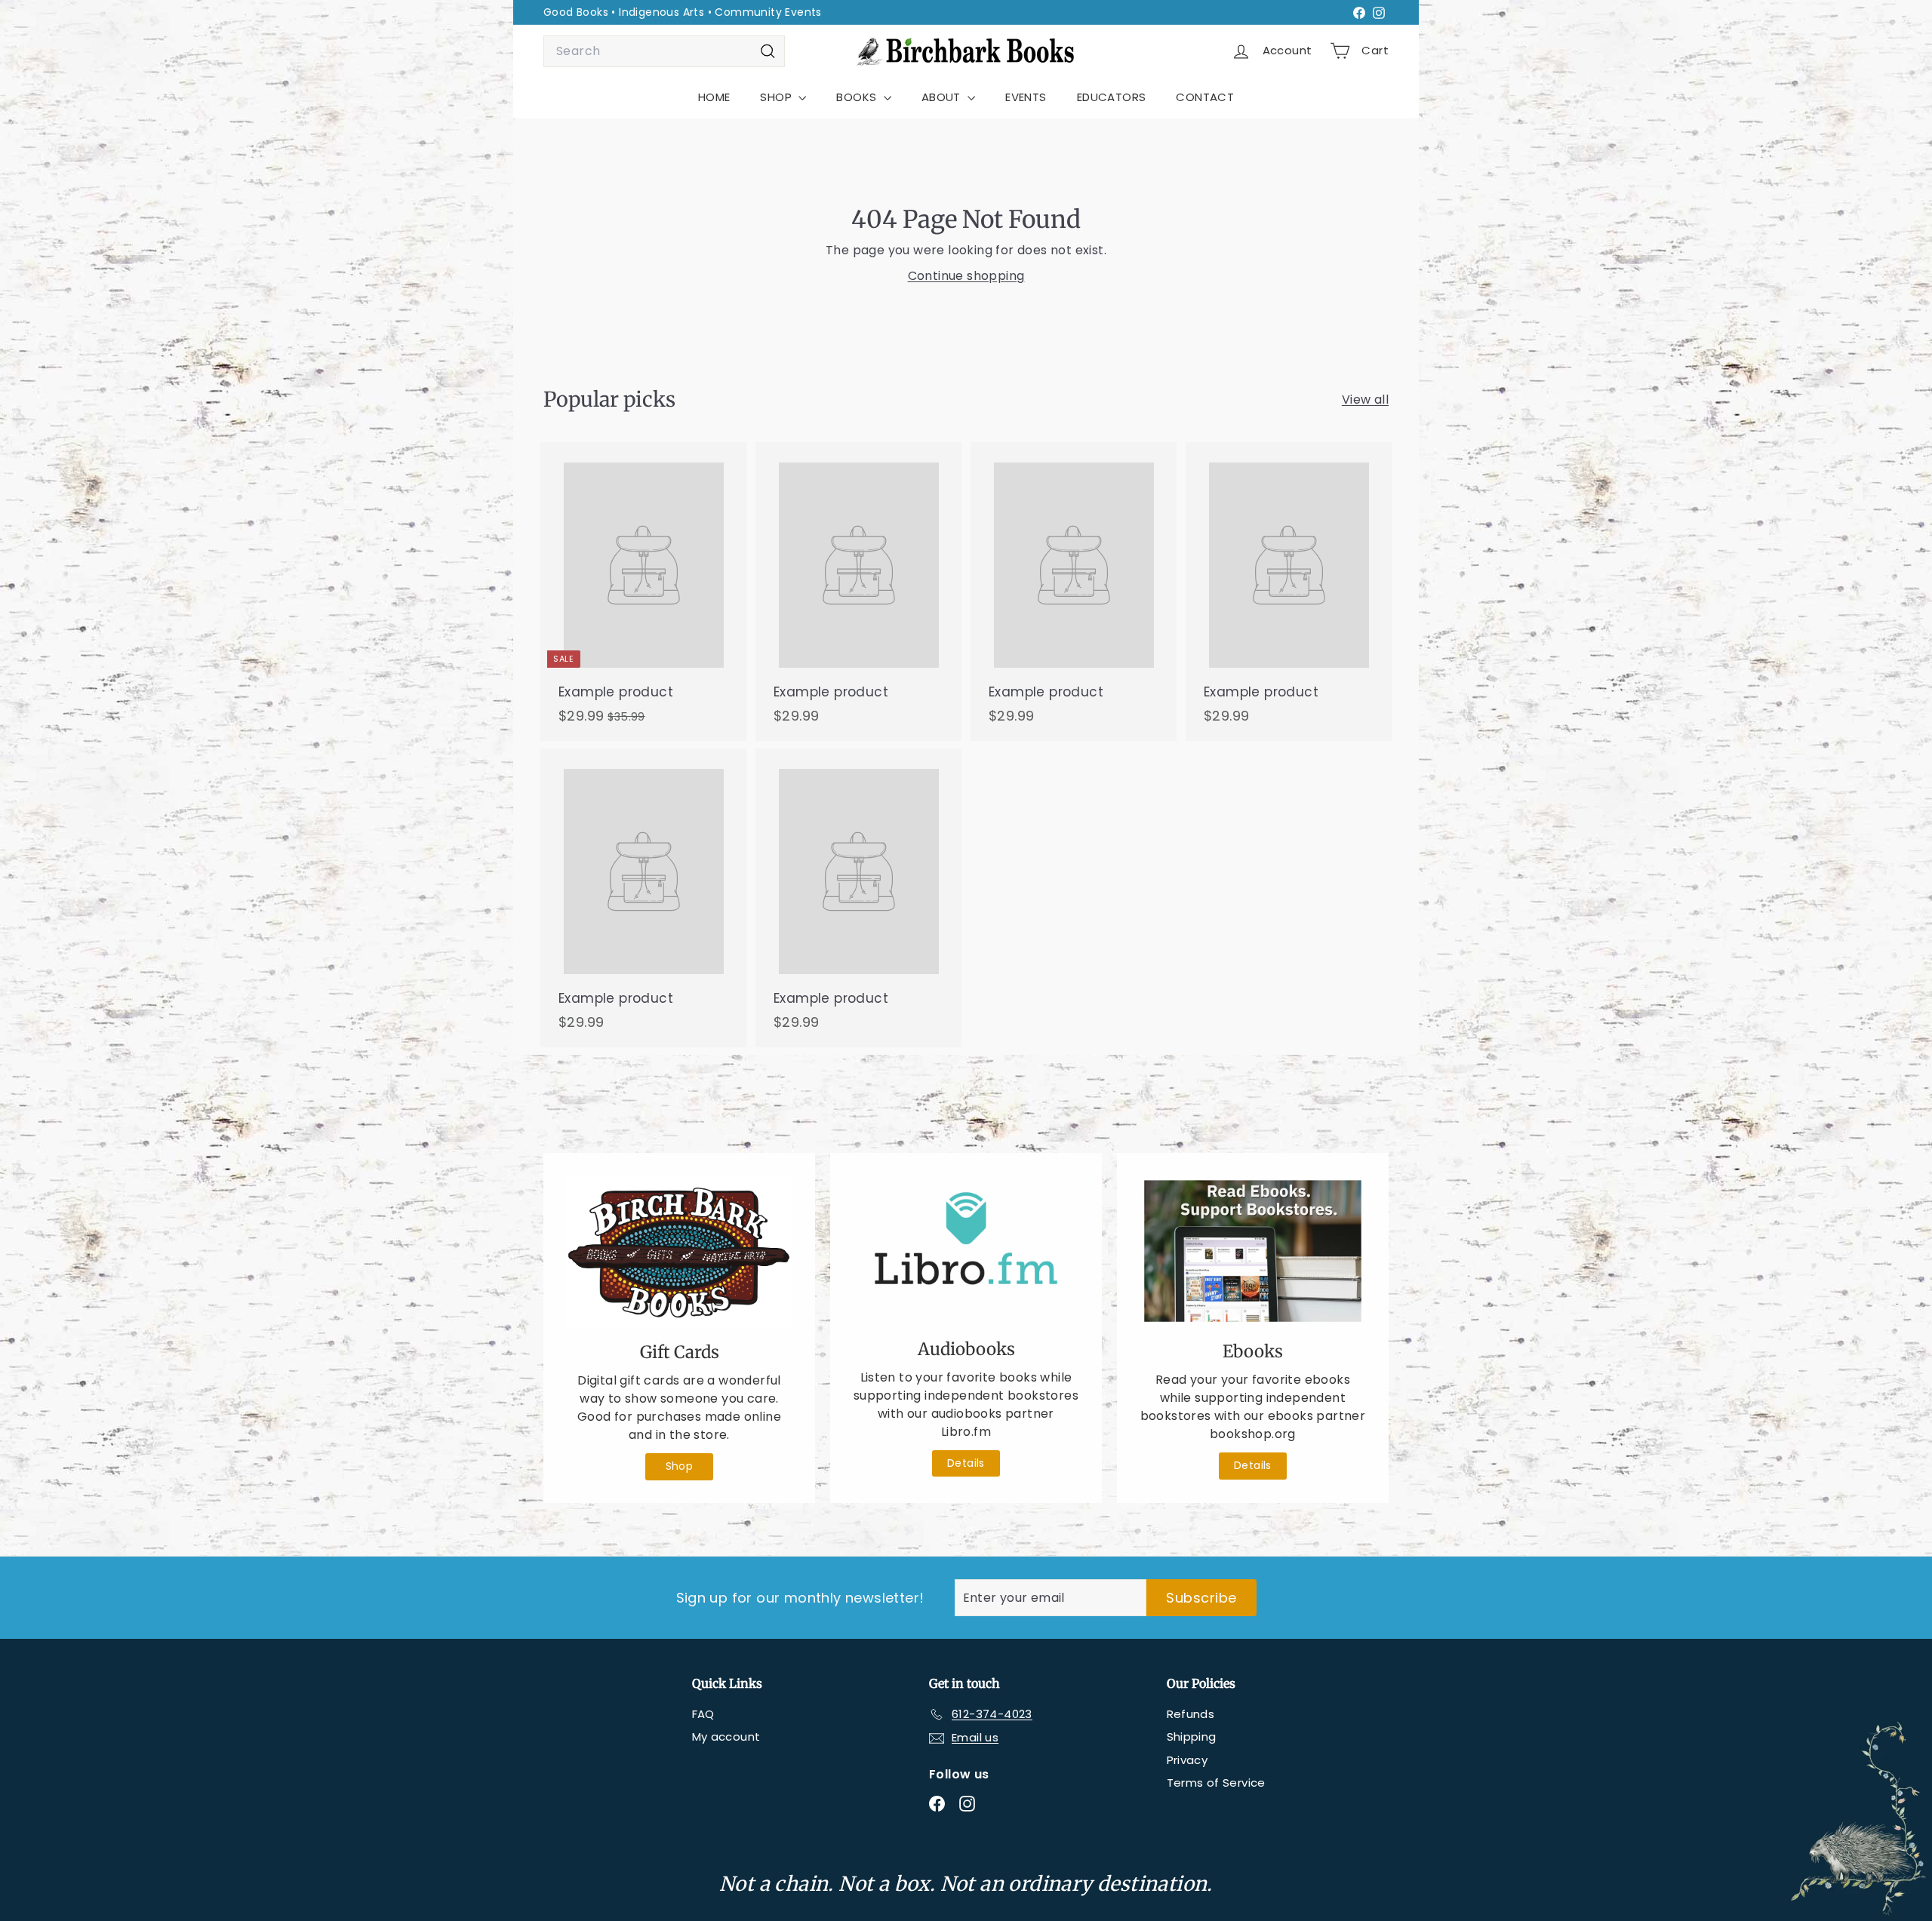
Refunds (1191, 1714)
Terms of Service (1216, 1783)
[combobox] (664, 51)
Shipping (1192, 1737)
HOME (714, 97)
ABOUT (943, 97)
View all (1365, 400)
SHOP (777, 97)
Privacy (1188, 1760)
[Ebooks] (1253, 1251)
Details (966, 1463)
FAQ (703, 1714)
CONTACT (1205, 97)
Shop (680, 1466)
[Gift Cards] (679, 1251)
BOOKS (858, 97)
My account (726, 1737)
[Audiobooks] (966, 1250)
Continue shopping (966, 276)
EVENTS (1026, 97)
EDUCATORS (1112, 97)
